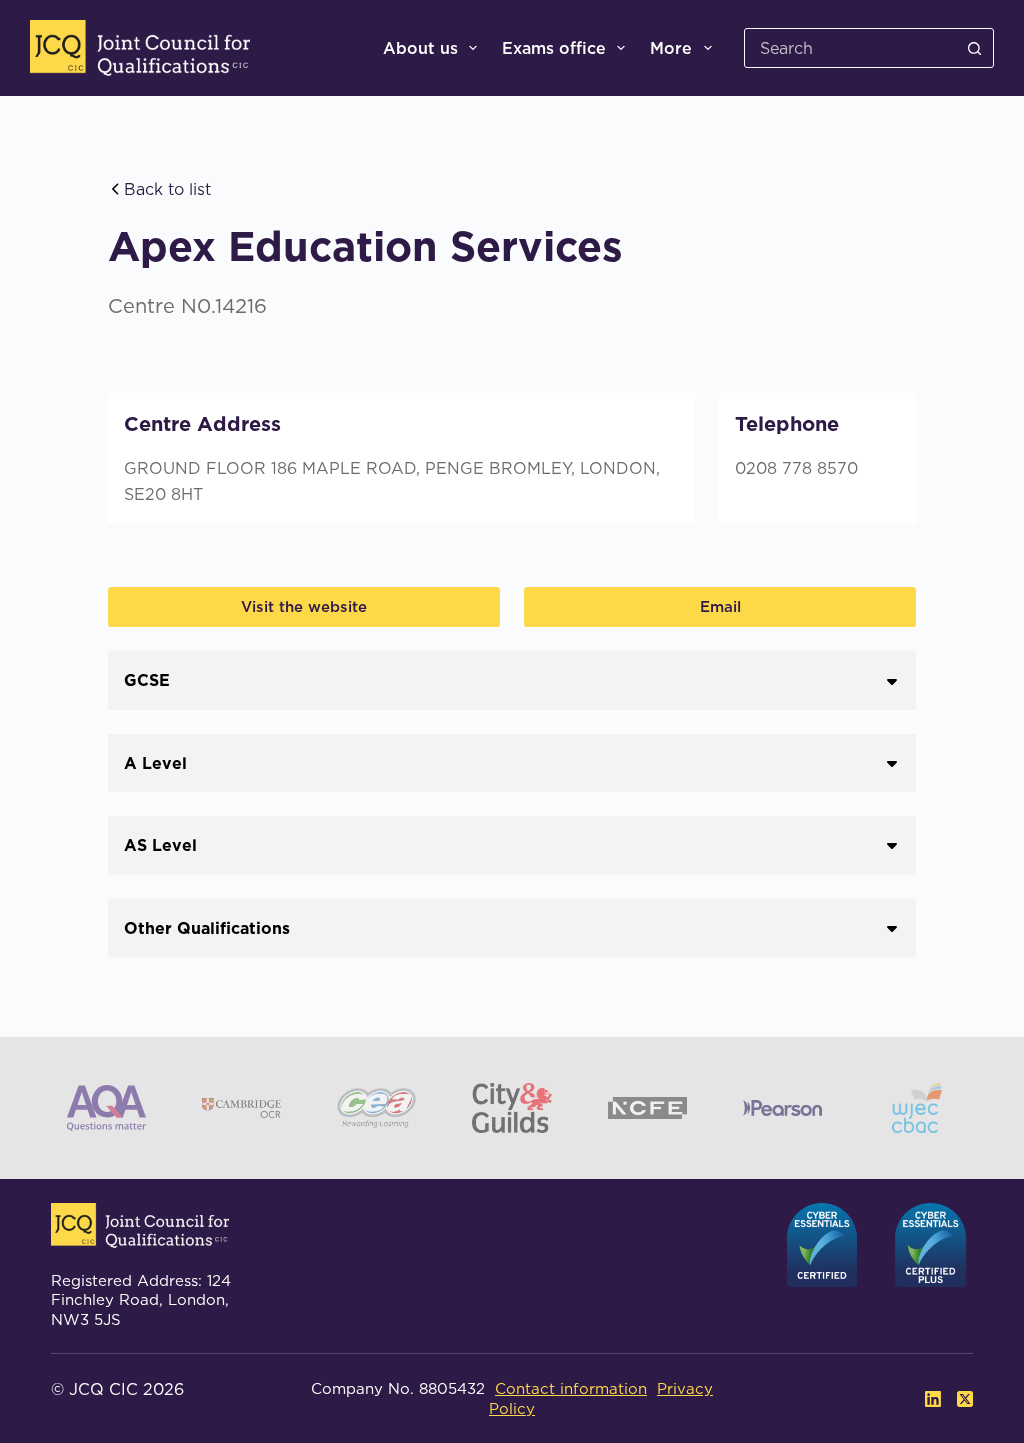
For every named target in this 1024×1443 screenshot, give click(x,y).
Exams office (554, 48)
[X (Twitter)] (965, 1399)
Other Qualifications (207, 928)
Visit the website (304, 606)
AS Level (160, 845)
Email (720, 606)
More (671, 48)
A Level (155, 763)
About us (420, 48)
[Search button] (974, 48)
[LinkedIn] (933, 1399)
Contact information (571, 1388)
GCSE (147, 680)
